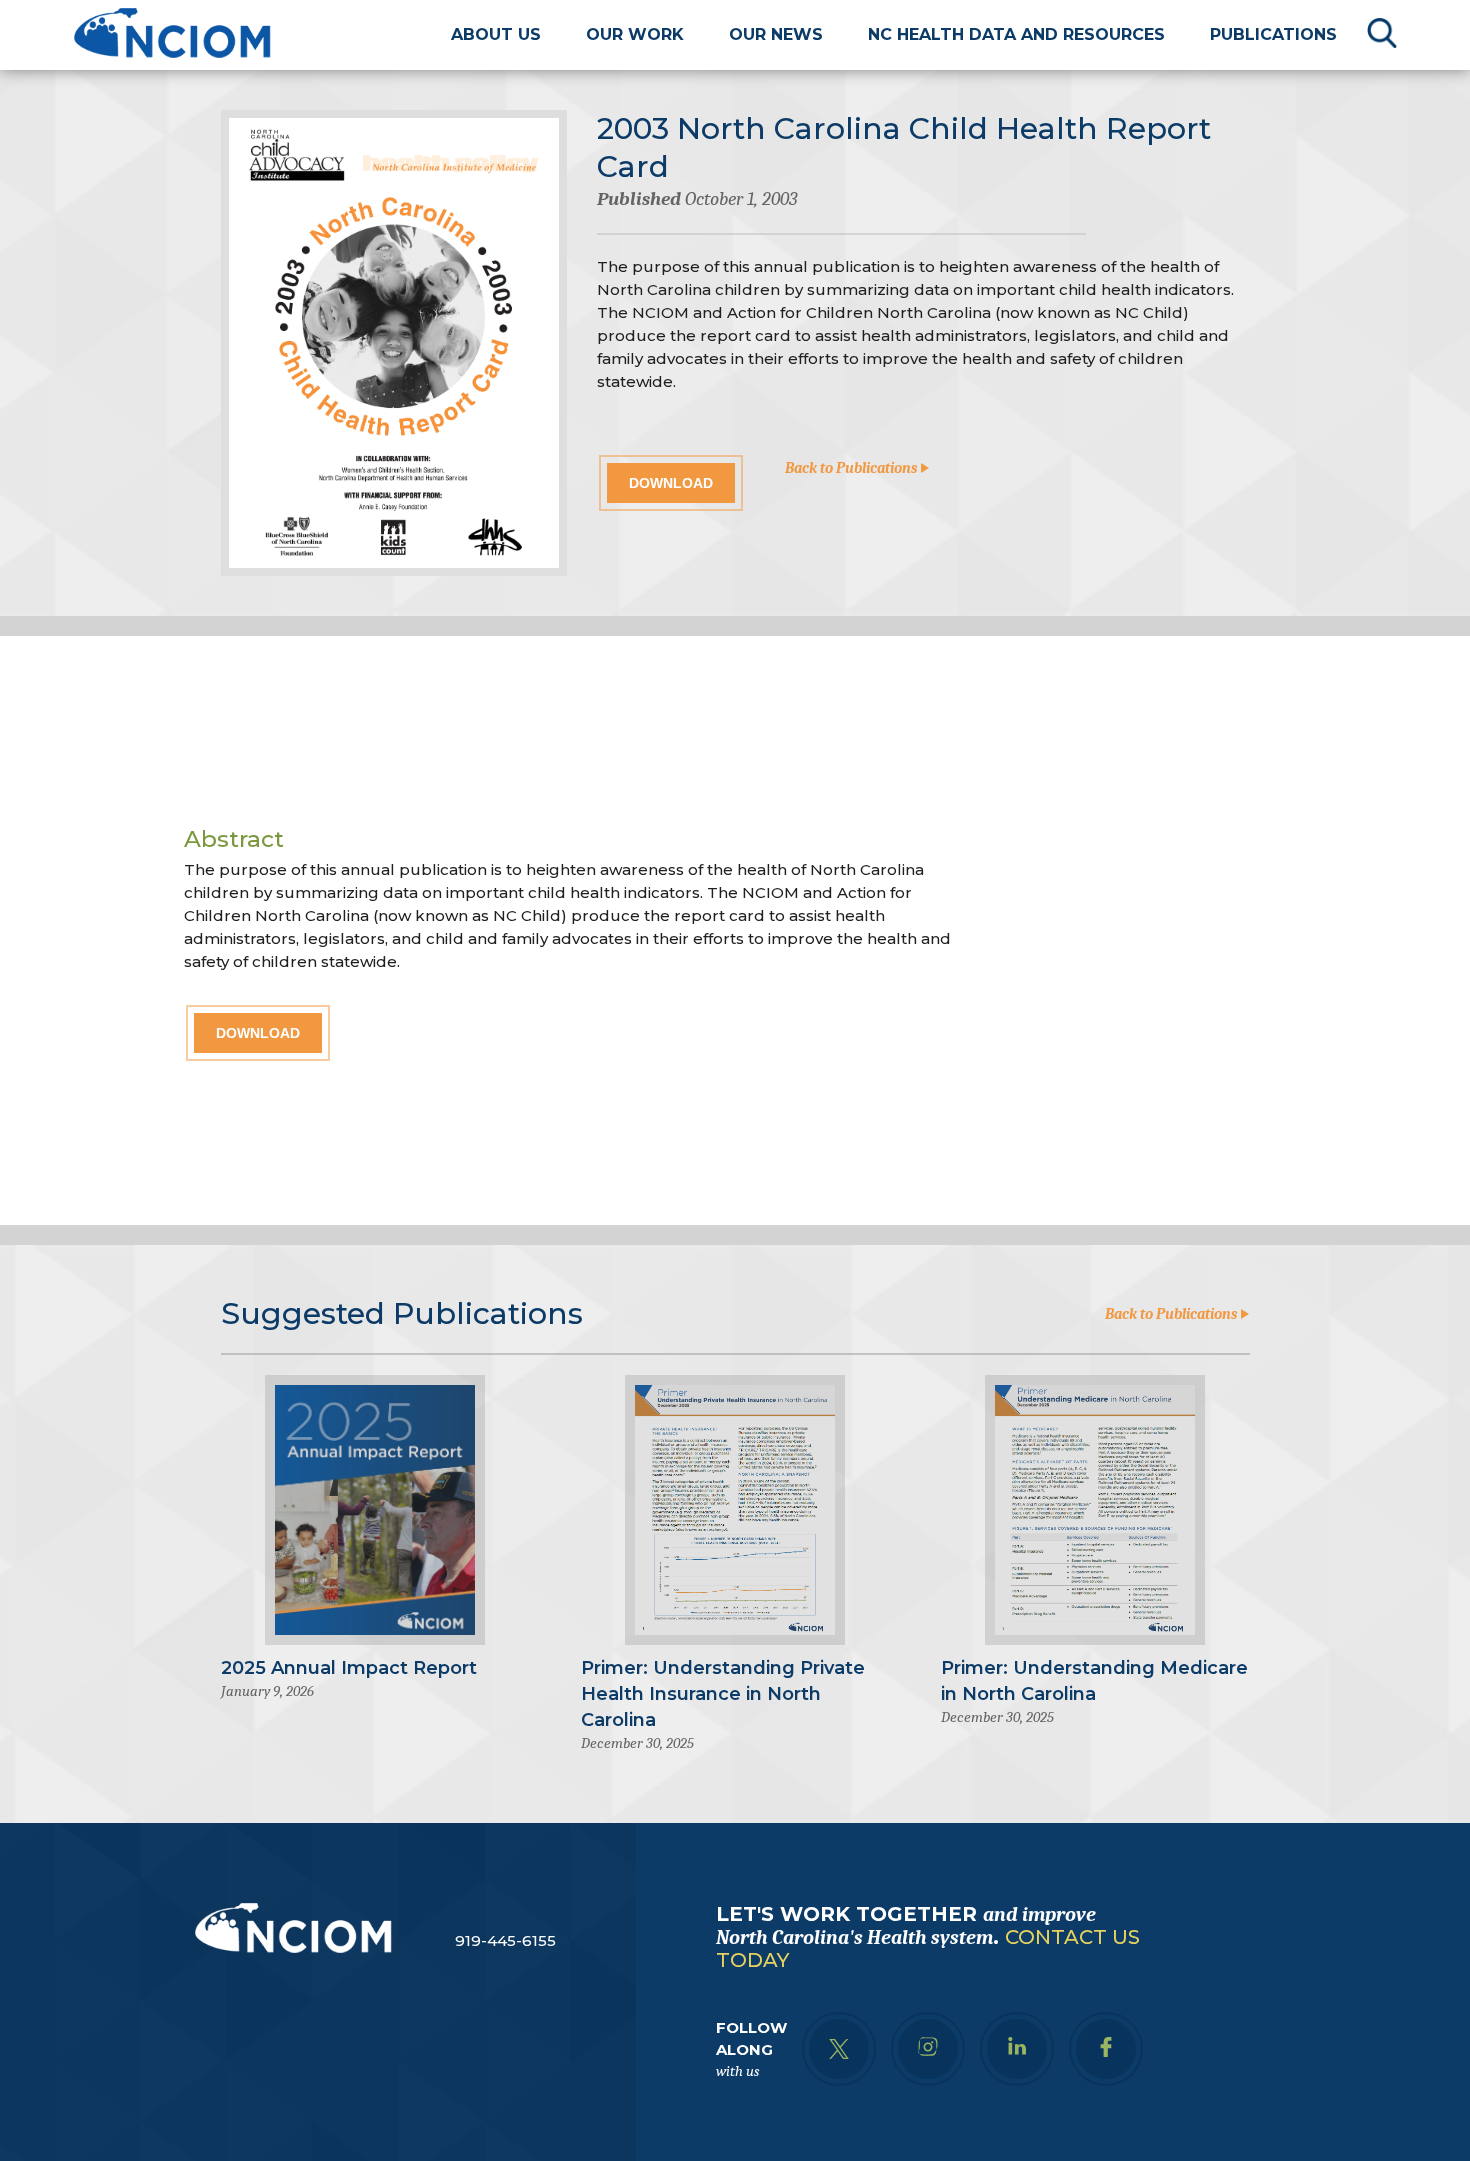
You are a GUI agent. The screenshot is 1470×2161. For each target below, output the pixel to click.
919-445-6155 (505, 1940)
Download (671, 483)
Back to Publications (852, 468)
